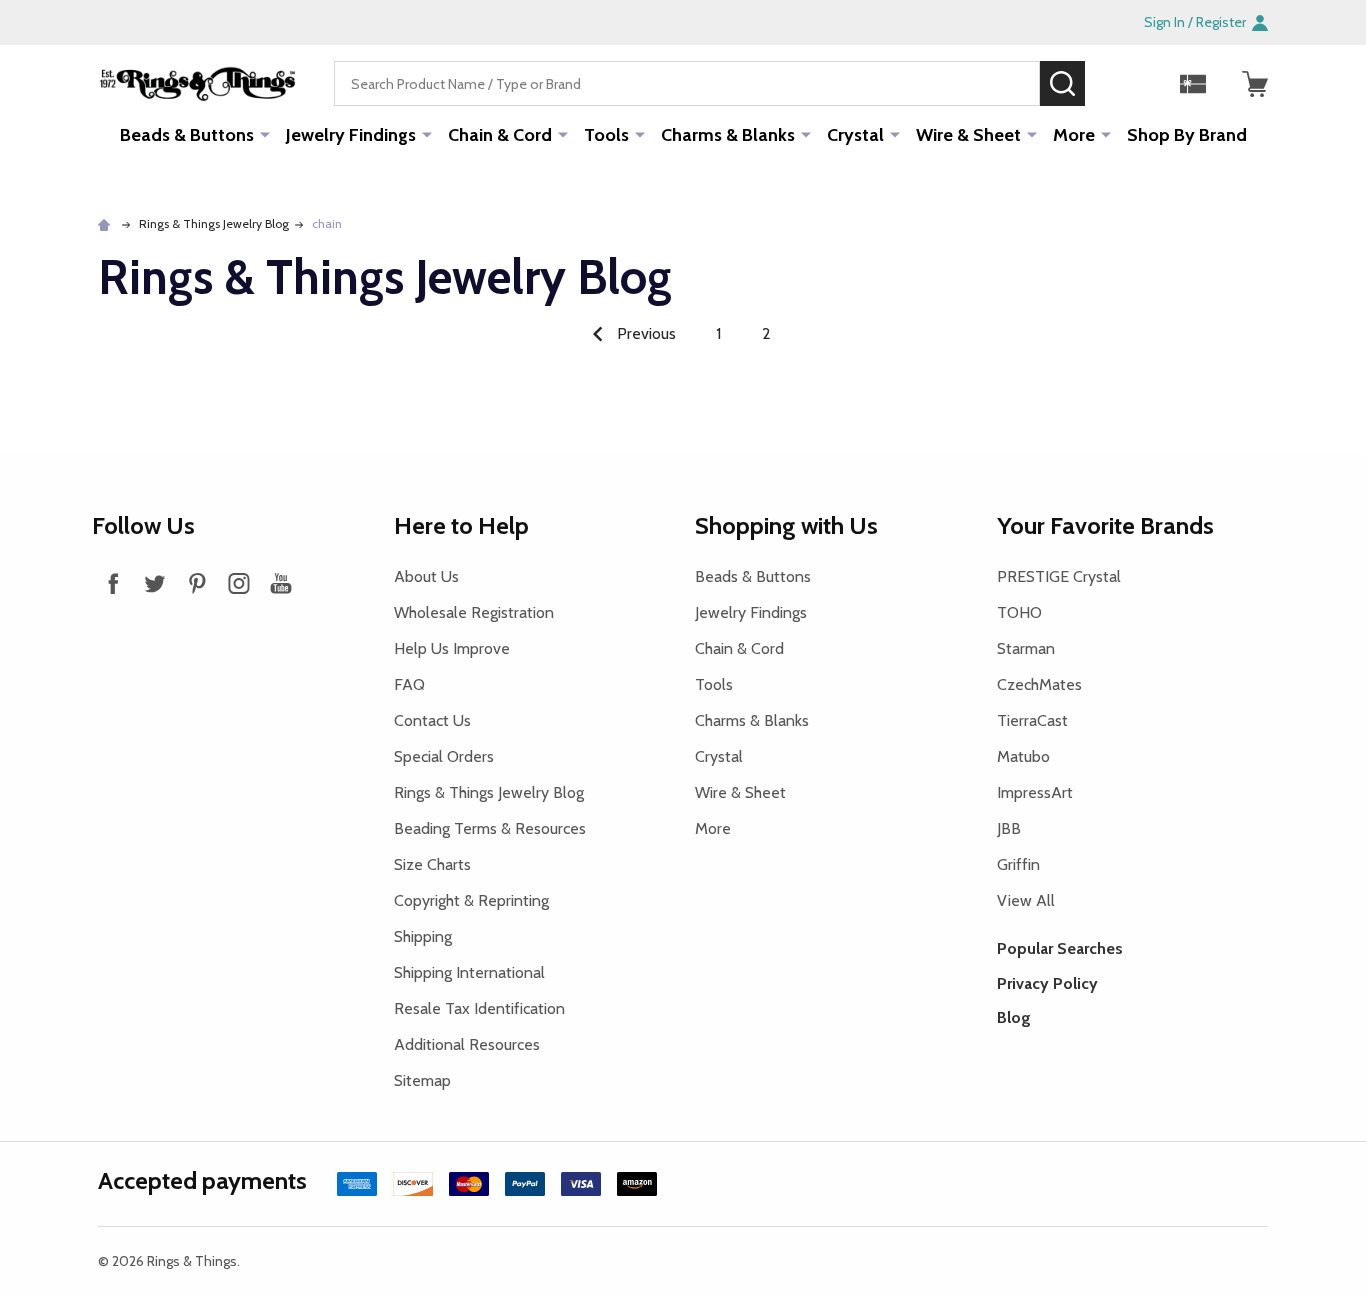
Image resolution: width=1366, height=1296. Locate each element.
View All (1026, 900)
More (1074, 135)
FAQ (409, 684)
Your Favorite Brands (1105, 525)
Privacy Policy (1047, 983)
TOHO (1019, 612)
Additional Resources (467, 1044)
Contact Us (432, 720)
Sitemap (422, 1080)
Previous (644, 333)
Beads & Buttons (187, 135)
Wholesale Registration (474, 612)
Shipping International (469, 972)
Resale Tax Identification (479, 1008)
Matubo (1023, 756)
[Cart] (1255, 84)
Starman (1026, 648)
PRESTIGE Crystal (1059, 576)
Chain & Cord (500, 135)
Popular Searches (1060, 948)
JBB (1009, 828)
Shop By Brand (1187, 135)
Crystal (855, 135)
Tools (606, 135)
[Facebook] (113, 583)
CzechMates (1039, 684)
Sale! (1115, 83)
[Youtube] (281, 583)
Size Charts (432, 864)
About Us (426, 576)
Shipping (423, 936)
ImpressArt (1035, 792)
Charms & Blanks (728, 135)
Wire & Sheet (968, 135)
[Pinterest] (197, 583)
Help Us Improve (452, 648)
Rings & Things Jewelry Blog (489, 792)
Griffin (1018, 864)
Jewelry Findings (351, 135)
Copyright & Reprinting (471, 900)
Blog (1014, 1017)
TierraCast (1032, 720)
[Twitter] (155, 583)
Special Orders (444, 756)
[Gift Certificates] (1193, 84)
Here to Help (461, 525)
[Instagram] (239, 583)
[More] (265, 134)
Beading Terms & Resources (490, 828)
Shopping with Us (786, 525)
